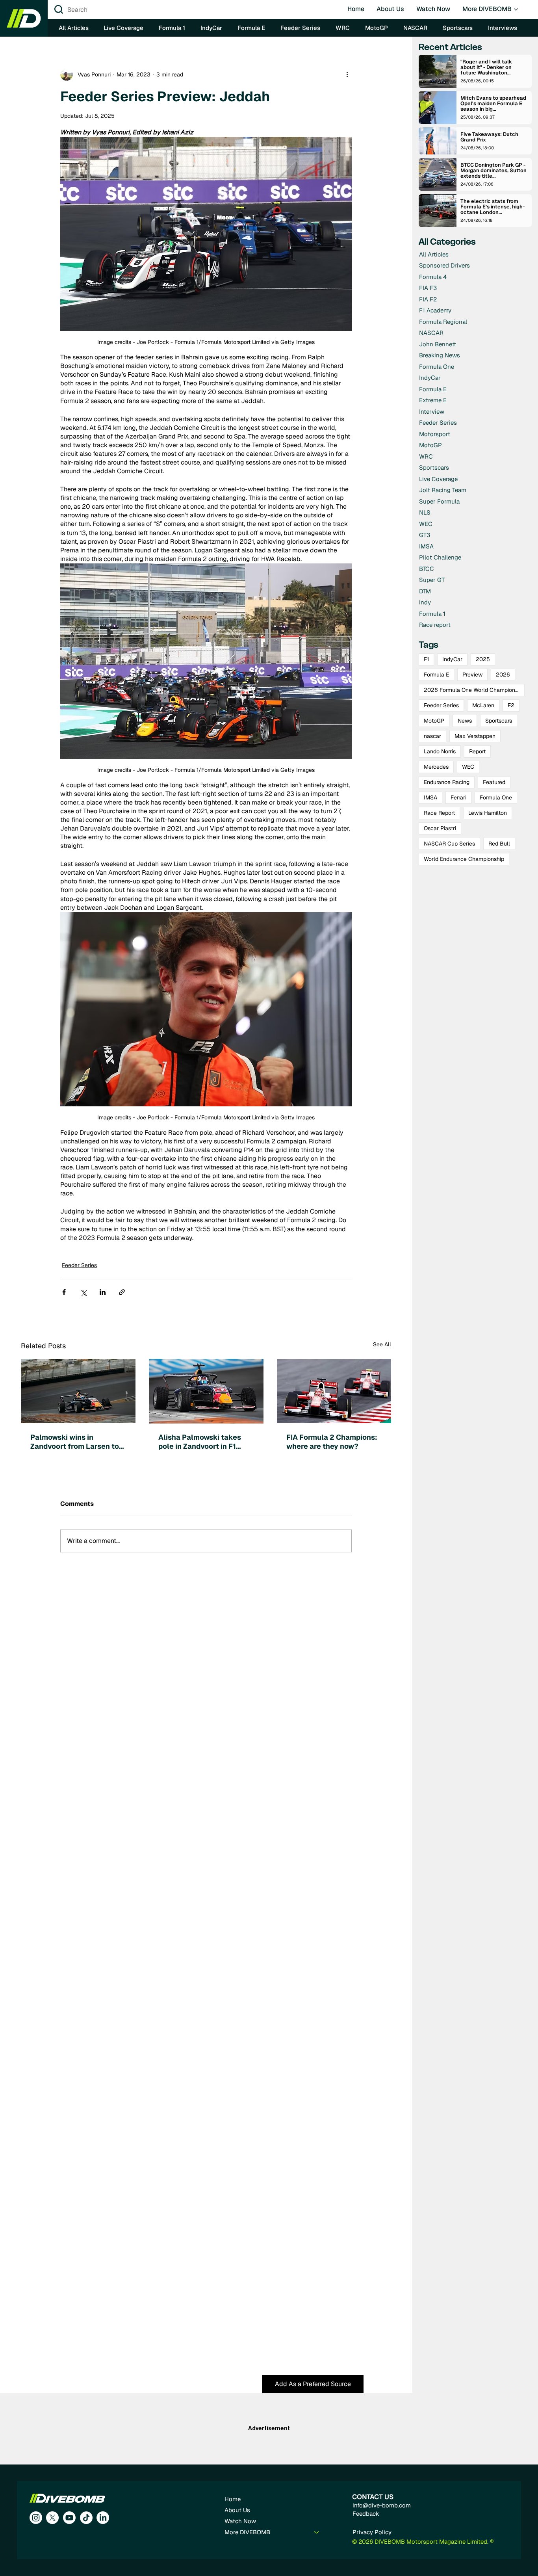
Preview (472, 675)
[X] (52, 2518)
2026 (503, 675)
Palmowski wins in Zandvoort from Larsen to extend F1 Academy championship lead (75, 1442)
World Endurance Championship (464, 859)
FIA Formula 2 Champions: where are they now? (332, 1442)
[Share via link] (122, 1292)
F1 (426, 659)
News (465, 721)
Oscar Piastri (440, 828)
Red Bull (499, 844)
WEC (468, 767)
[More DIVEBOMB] (317, 2532)
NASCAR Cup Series (449, 844)
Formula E (436, 675)
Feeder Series (79, 1265)
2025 (483, 659)
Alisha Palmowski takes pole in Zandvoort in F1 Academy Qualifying (200, 1442)
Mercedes (436, 767)
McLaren (483, 705)
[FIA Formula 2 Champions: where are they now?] (334, 1391)
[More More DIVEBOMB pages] (516, 9)
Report (477, 751)
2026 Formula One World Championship (474, 690)
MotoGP (434, 721)
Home (233, 2499)
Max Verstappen (475, 736)
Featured (494, 782)
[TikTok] (86, 2518)
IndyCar (452, 659)
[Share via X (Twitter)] (83, 1292)
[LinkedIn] (103, 2518)
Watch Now (240, 2521)
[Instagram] (36, 2518)
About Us (237, 2510)
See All (382, 1344)
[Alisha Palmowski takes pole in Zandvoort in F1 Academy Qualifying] (206, 1391)
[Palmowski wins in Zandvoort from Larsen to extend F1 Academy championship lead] (78, 1391)
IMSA (430, 797)
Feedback (366, 2514)
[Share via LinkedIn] (103, 1292)
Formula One (496, 797)
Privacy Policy (372, 2532)
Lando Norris (440, 751)
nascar (432, 736)
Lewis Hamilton (488, 813)
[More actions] (347, 74)
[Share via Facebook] (64, 1292)
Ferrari (458, 797)
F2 (511, 705)
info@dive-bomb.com (382, 2505)
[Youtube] (69, 2518)
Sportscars (499, 721)
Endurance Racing (447, 782)
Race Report (439, 813)
